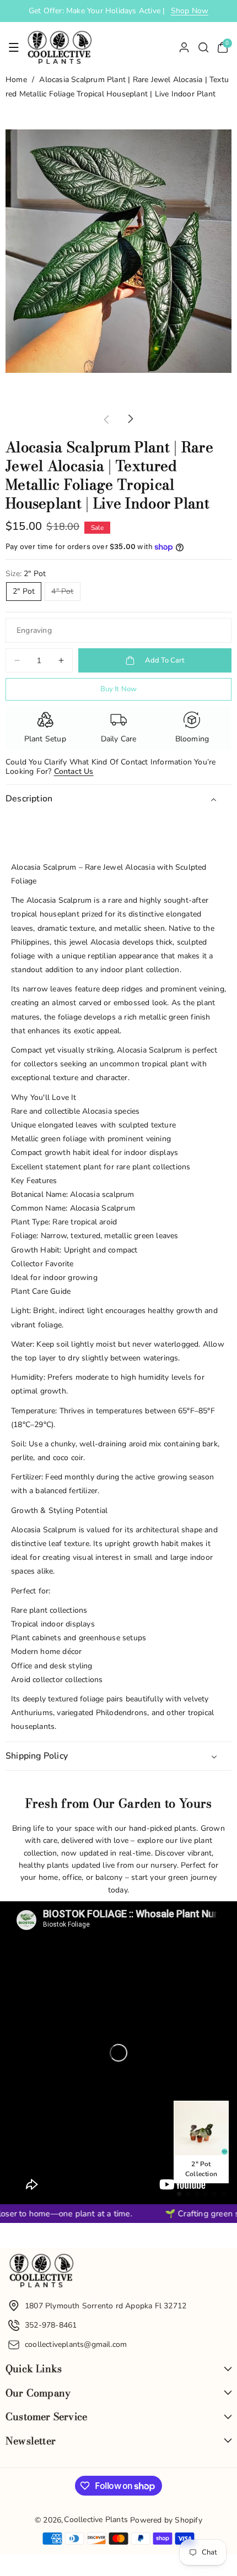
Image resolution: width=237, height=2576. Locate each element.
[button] (14, 47)
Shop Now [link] (190, 11)
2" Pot (24, 591)
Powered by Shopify (166, 2520)
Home (16, 80)
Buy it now (119, 689)
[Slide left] (106, 419)
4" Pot (66, 593)
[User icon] (184, 47)
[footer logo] (41, 2273)
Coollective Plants (96, 2520)
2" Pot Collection (201, 2169)
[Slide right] (131, 419)
